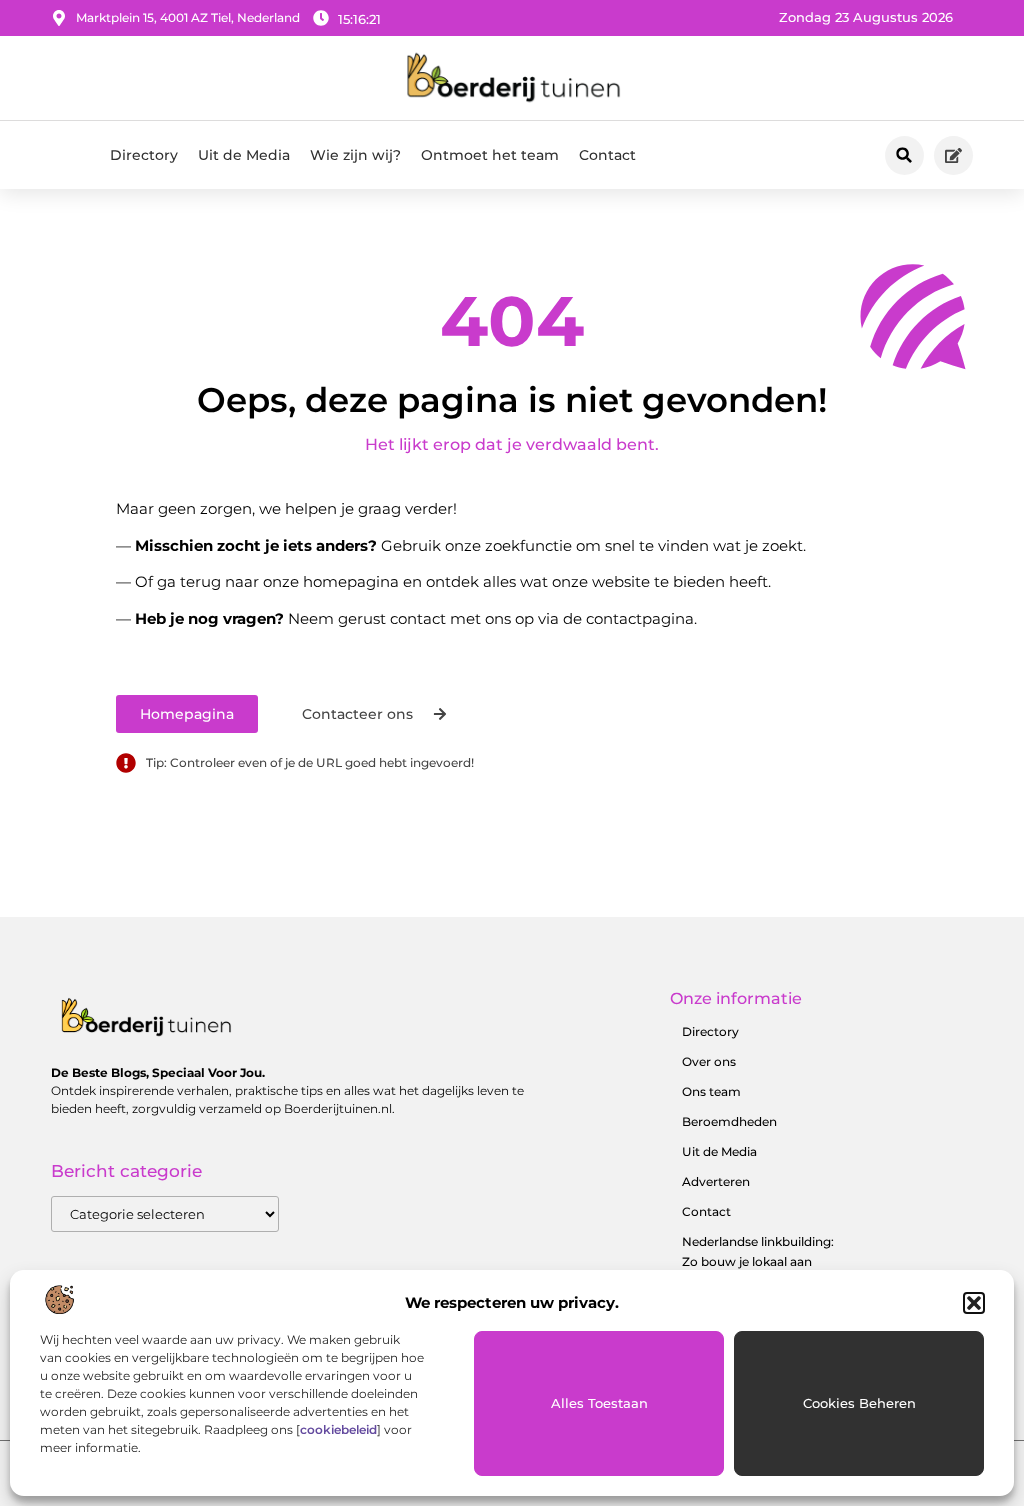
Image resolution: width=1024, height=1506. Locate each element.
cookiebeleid (338, 1429)
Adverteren (716, 1181)
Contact (607, 155)
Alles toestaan (599, 1403)
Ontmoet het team (490, 155)
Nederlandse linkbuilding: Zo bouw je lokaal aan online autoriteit (758, 1261)
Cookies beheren (859, 1403)
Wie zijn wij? (355, 155)
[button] (974, 1303)
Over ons (709, 1061)
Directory (144, 155)
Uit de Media (244, 155)
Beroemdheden (729, 1121)
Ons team (711, 1091)
